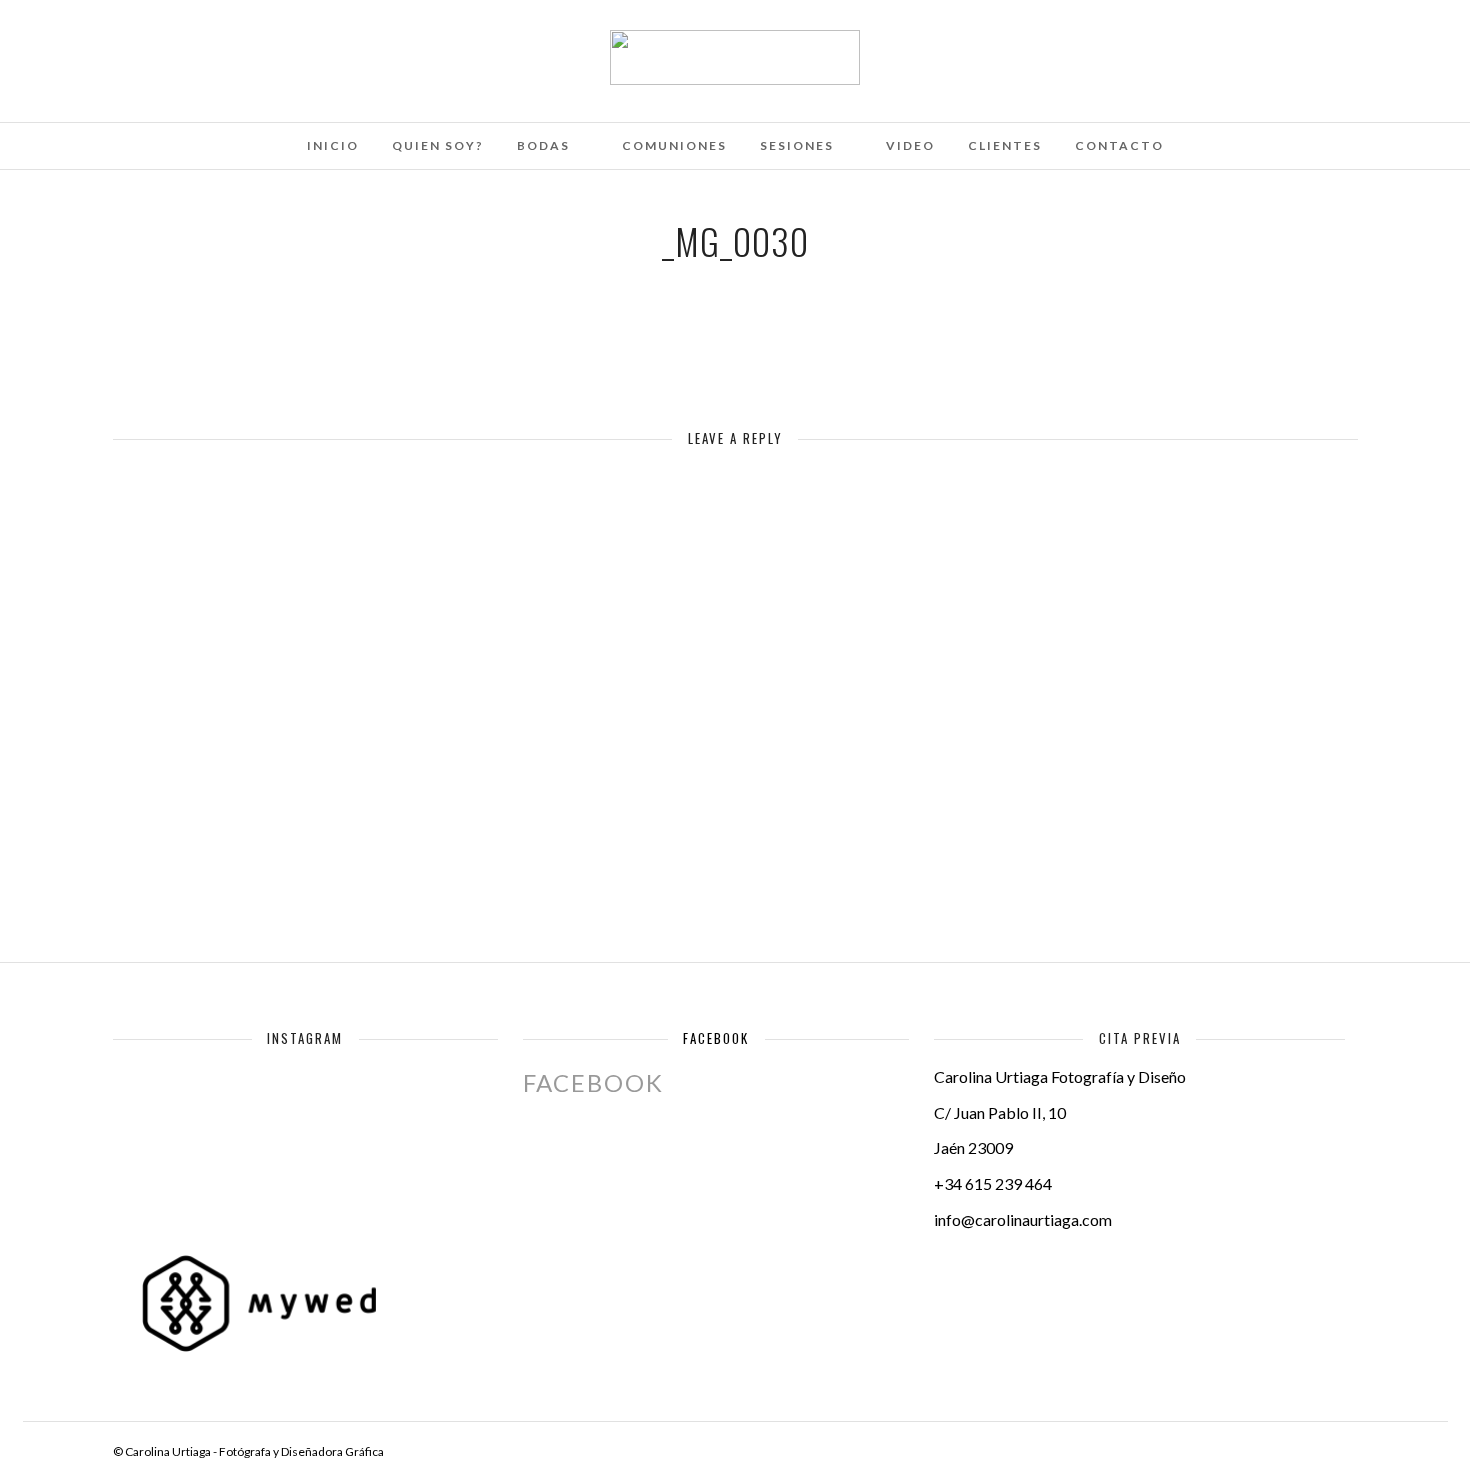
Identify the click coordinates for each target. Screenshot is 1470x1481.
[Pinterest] (205, 43)
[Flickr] (151, 43)
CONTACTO (1119, 145)
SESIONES (797, 145)
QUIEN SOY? (438, 145)
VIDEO (910, 145)
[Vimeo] (178, 43)
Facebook (716, 1038)
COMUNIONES (674, 145)
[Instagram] (232, 43)
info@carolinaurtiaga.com (1023, 1219)
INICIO (333, 145)
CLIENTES (1005, 145)
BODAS (543, 145)
